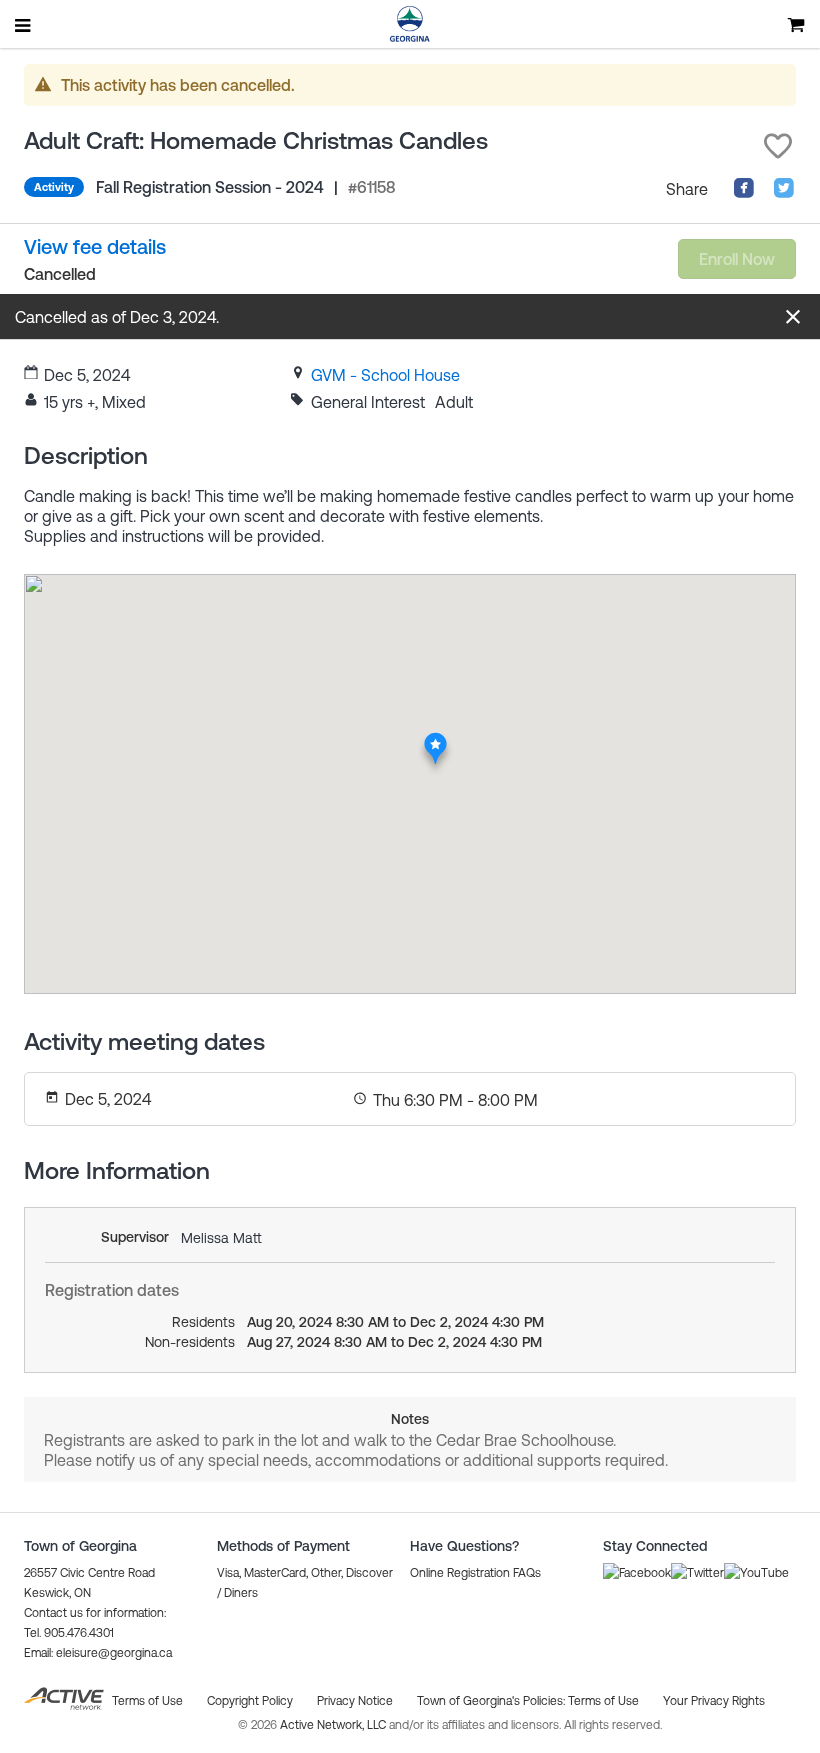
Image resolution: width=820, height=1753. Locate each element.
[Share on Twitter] (784, 193)
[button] (778, 146)
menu (24, 25)
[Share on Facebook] (744, 193)
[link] (385, 375)
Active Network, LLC (334, 1725)
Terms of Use (603, 1701)
